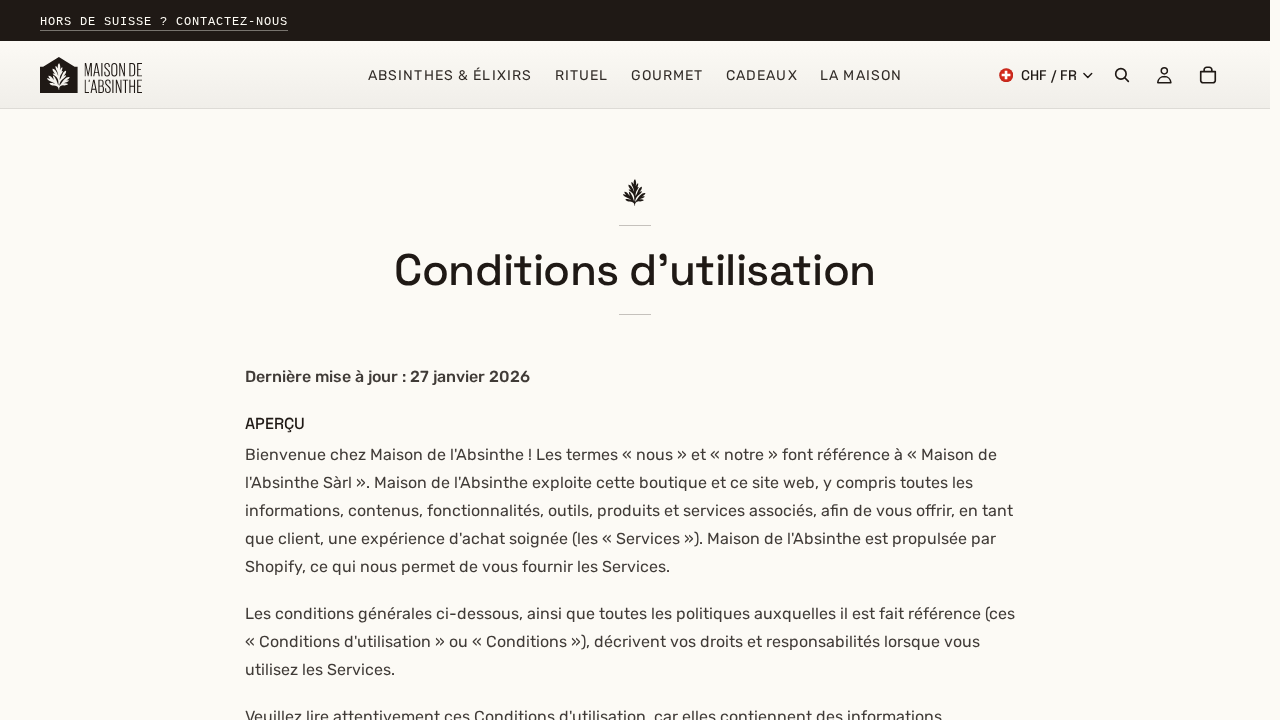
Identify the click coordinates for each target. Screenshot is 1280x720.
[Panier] (1208, 75)
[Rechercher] (1122, 75)
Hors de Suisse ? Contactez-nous (164, 22)
